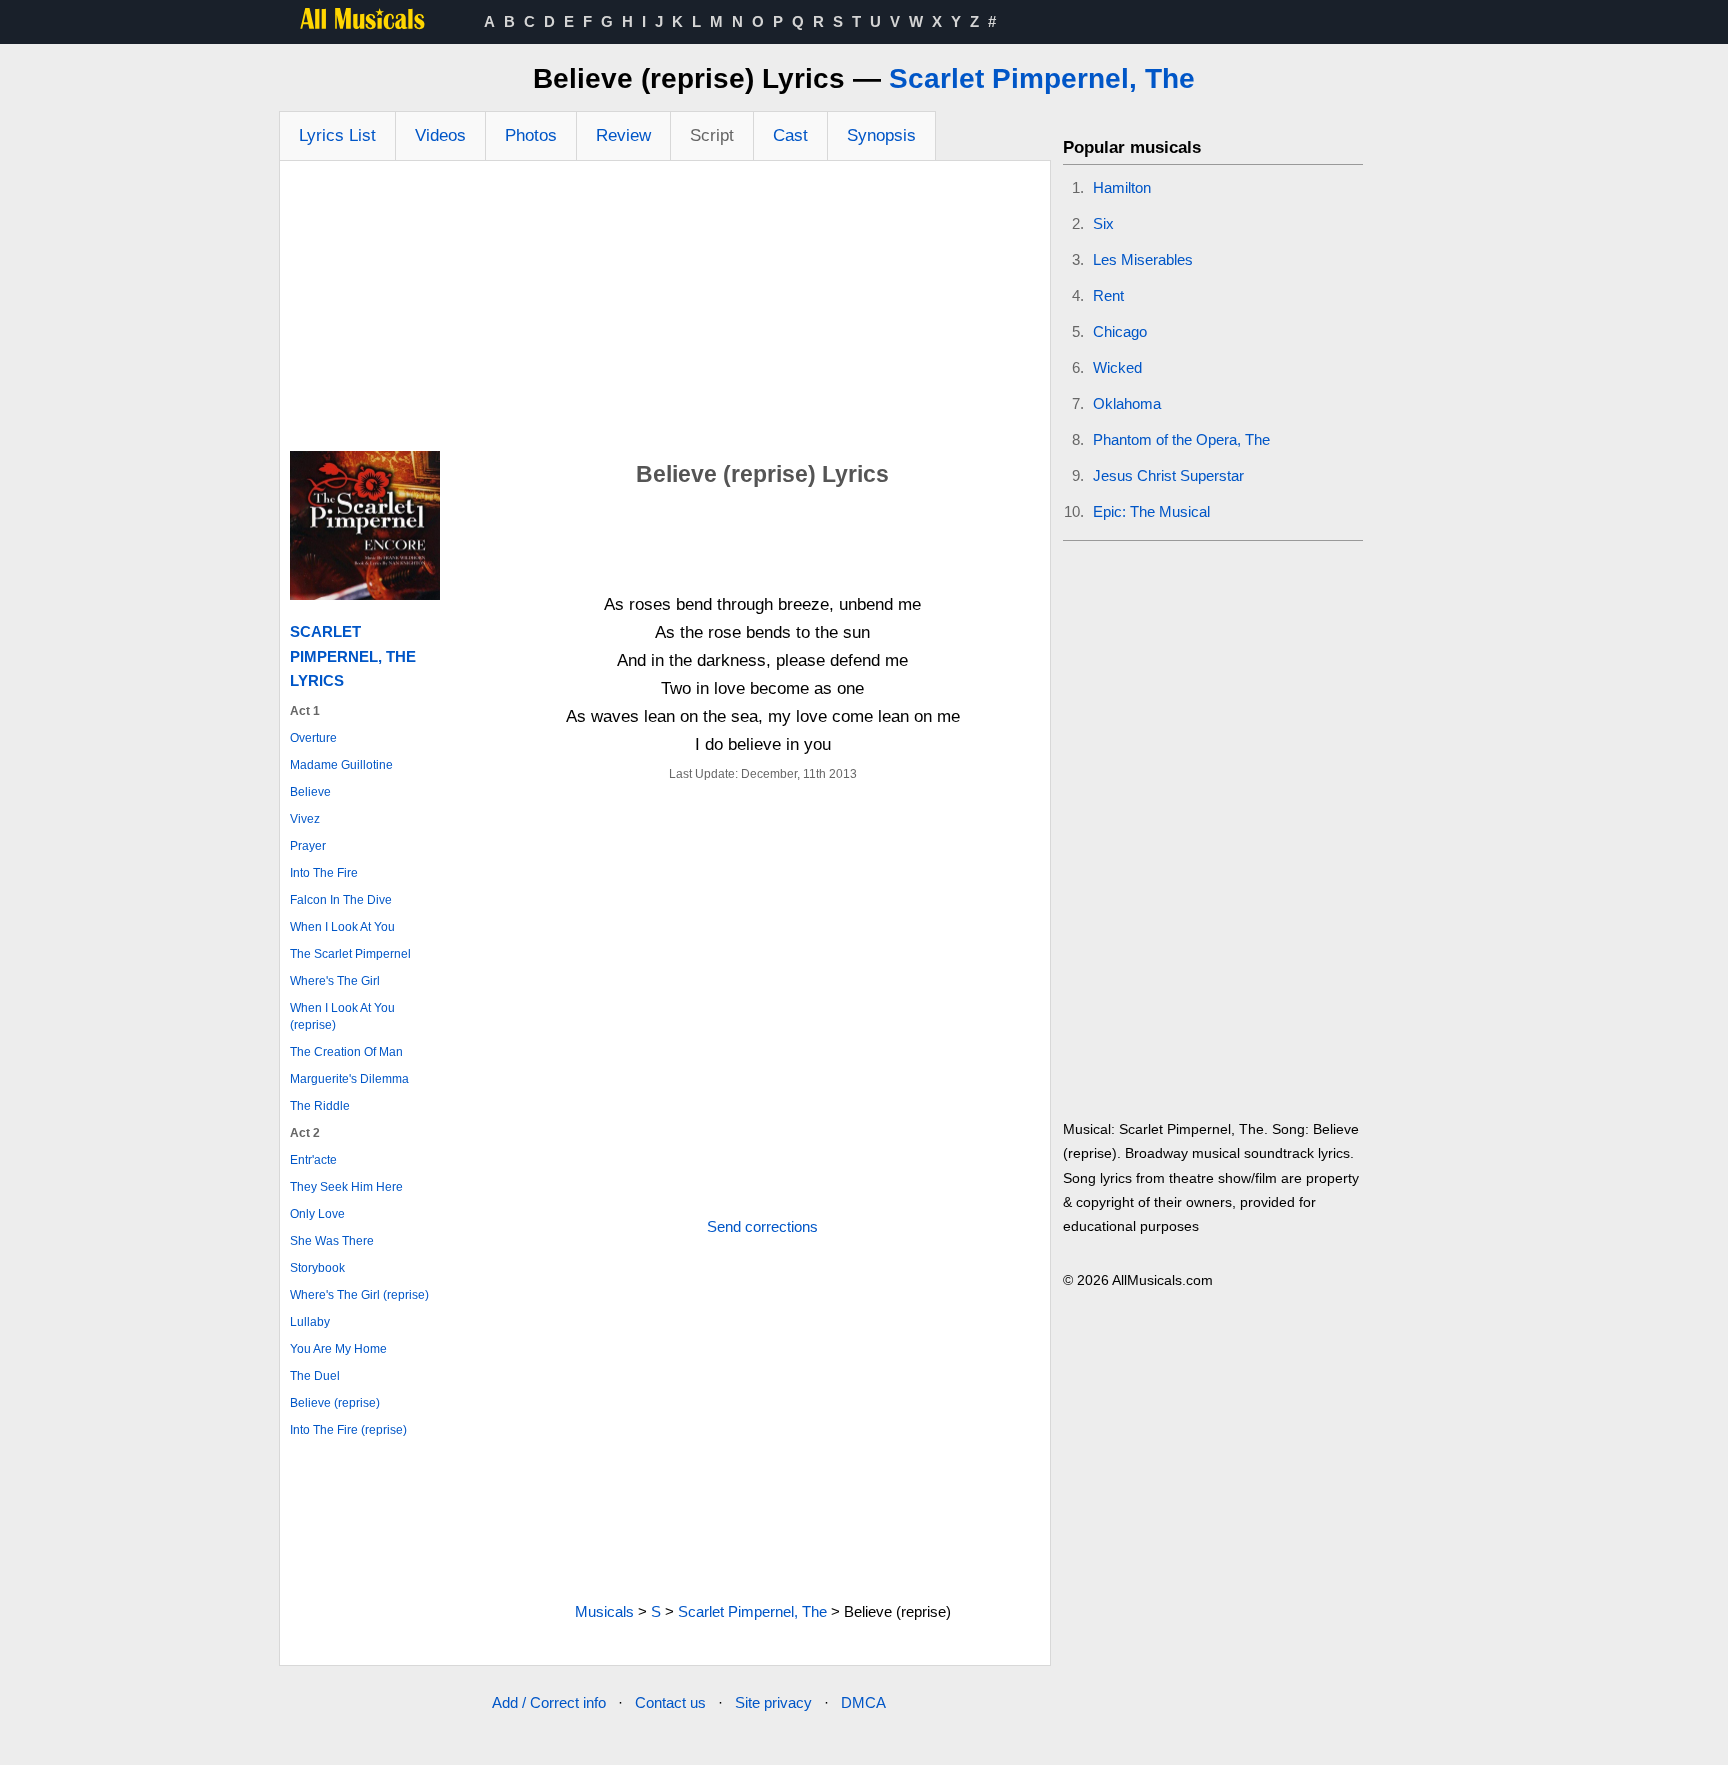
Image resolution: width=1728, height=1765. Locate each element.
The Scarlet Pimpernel (350, 954)
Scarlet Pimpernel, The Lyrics (353, 655)
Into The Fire (324, 873)
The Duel (315, 1376)
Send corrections (762, 1226)
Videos (440, 135)
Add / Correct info (549, 1702)
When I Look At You (342, 927)
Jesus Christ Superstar (1168, 475)
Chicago (1120, 331)
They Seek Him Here (346, 1187)
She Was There (332, 1241)
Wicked (1117, 367)
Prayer (308, 846)
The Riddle (320, 1106)
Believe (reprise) (335, 1403)
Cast (790, 135)
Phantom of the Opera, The (1181, 439)
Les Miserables (1143, 259)
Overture (313, 738)
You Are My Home (338, 1349)
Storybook (317, 1268)
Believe (310, 792)
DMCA (863, 1702)
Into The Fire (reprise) (348, 1430)
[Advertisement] (665, 311)
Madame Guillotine (341, 765)
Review (623, 135)
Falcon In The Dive (341, 900)
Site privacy (773, 1702)
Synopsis (881, 135)
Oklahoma (1127, 403)
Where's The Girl (335, 981)
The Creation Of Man (346, 1052)
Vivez (305, 819)
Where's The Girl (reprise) (359, 1295)
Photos (531, 135)
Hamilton (1122, 187)
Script (712, 135)
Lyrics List (337, 135)
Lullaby (310, 1322)
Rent (1108, 295)
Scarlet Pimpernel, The (1042, 78)
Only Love (317, 1214)
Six (1103, 223)
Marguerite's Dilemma (349, 1079)
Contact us (670, 1702)
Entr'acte (313, 1160)
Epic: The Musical (1151, 511)
